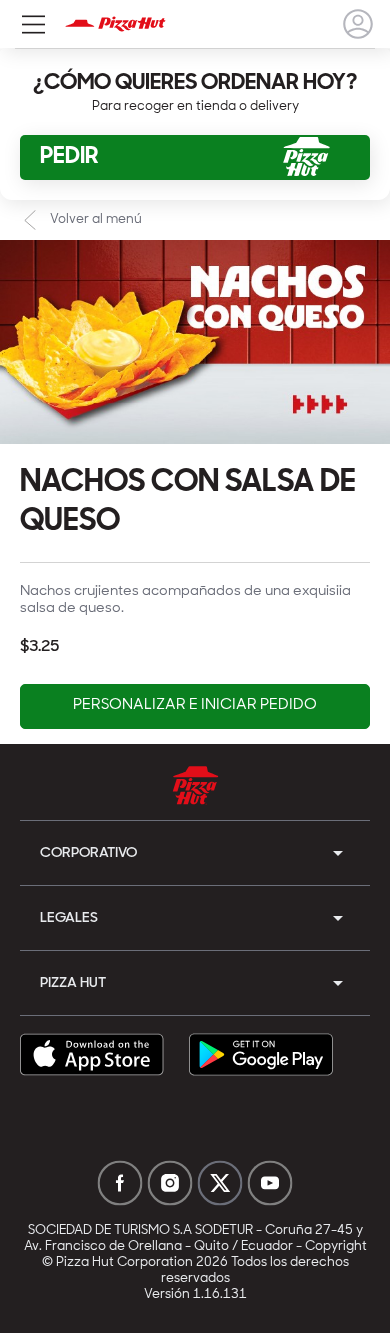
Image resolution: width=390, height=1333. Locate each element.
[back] (358, 24)
